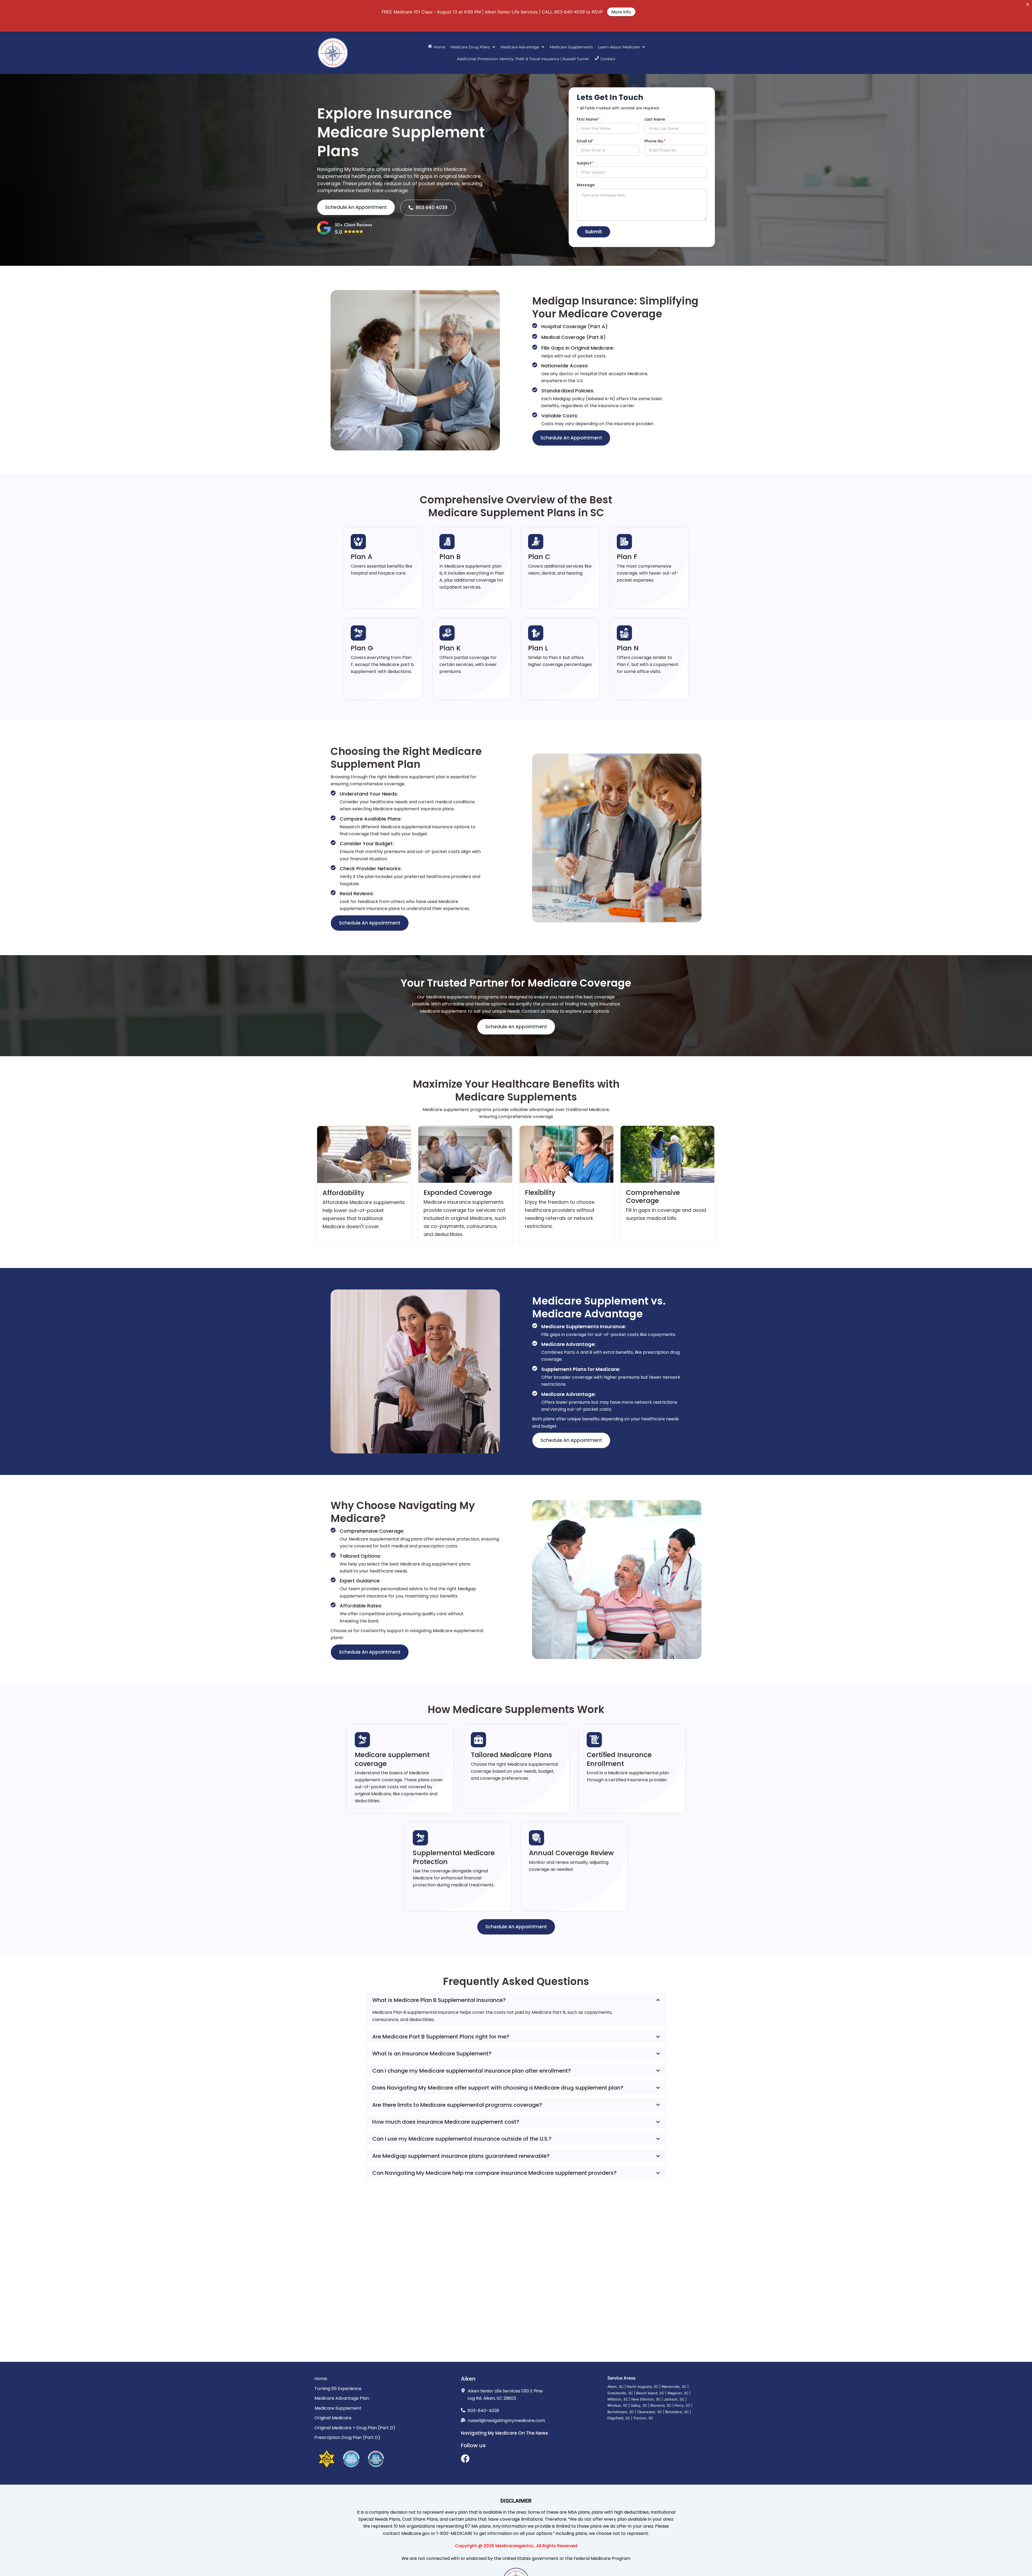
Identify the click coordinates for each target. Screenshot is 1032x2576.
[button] (473, 47)
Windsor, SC (617, 2405)
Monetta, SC (661, 2405)
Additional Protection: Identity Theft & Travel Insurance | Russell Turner (523, 59)
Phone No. (655, 141)
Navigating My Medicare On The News (504, 2433)
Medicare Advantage (520, 47)
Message (586, 185)
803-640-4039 (569, 12)
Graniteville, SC (620, 2393)
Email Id (585, 141)
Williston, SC (618, 2399)
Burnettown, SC (621, 2412)
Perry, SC (682, 2405)
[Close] (1028, 4)
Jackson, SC (674, 2399)
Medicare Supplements (571, 47)
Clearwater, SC (650, 2412)
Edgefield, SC (619, 2418)
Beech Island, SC (650, 2393)
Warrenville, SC (674, 2387)
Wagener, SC (678, 2393)
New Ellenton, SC (646, 2399)
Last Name (655, 119)
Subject (585, 163)
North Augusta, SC (642, 2387)
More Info (621, 12)
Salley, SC (639, 2405)
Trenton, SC (643, 2418)
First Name (588, 119)
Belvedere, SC (677, 2412)
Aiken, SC (615, 2387)
